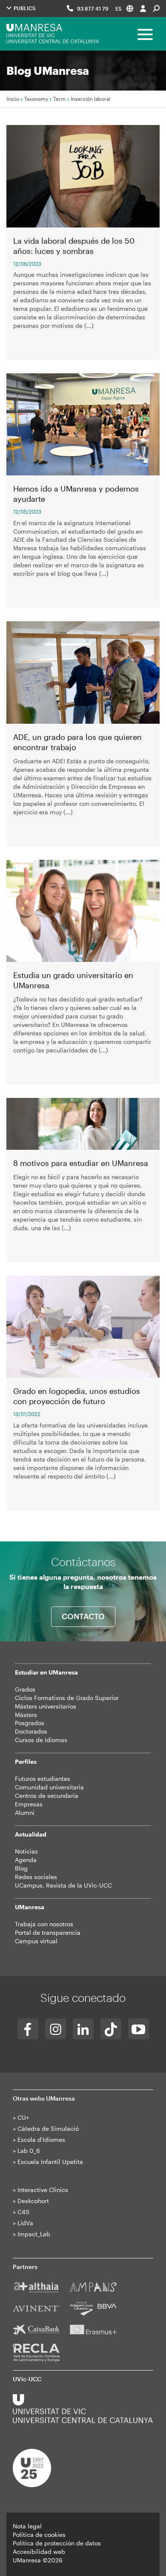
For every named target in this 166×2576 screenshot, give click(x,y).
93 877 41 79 (93, 9)
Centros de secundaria (47, 1796)
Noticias (26, 1851)
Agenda (26, 1860)
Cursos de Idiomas (41, 1740)
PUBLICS (24, 8)
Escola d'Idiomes (41, 2140)
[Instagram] (56, 2029)
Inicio (13, 99)
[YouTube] (139, 2029)
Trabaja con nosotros (44, 1924)
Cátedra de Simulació (48, 2128)
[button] (124, 8)
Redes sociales (36, 1877)
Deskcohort (33, 2201)
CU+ (23, 2117)
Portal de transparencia (48, 1932)
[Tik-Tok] (111, 2029)
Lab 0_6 (29, 2151)
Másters (26, 1715)
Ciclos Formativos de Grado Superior (67, 1698)
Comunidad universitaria (49, 1787)
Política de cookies (39, 2535)
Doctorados (31, 1731)
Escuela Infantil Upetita (50, 2162)
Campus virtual (36, 1941)
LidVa (25, 2223)
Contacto (83, 1616)
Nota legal (27, 2526)
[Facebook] (28, 2029)
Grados (25, 1689)
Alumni (25, 1813)
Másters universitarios (46, 1706)
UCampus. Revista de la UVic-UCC (63, 1885)
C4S (23, 2212)
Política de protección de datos (57, 2543)
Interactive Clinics (43, 2190)
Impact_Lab (34, 2234)
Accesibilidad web (39, 2552)
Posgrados (30, 1723)
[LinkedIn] (83, 2029)
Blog (21, 1868)
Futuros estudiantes (43, 1778)
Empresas (29, 1804)
